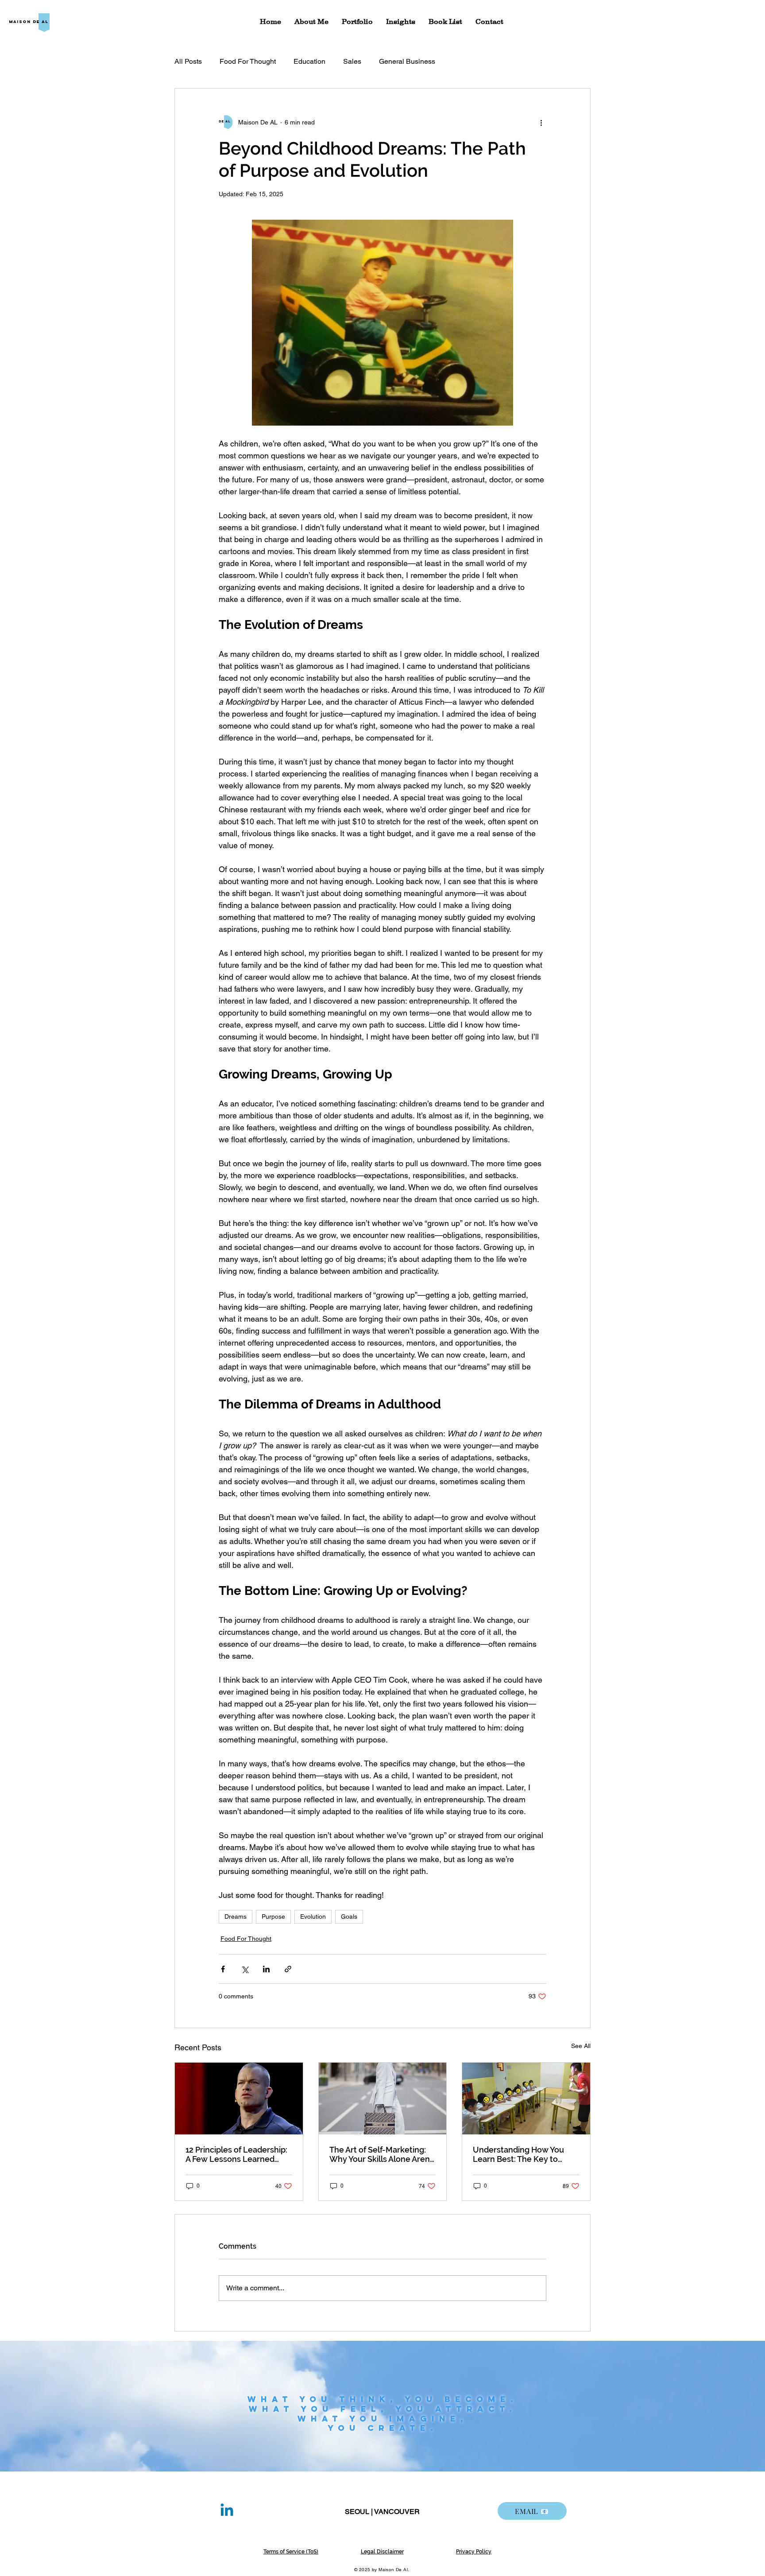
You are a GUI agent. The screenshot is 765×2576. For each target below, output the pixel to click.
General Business (407, 61)
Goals (349, 1916)
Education (309, 61)
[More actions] (541, 122)
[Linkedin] (227, 2511)
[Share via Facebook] (223, 1969)
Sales (352, 61)
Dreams (236, 1916)
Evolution (313, 1916)
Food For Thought (248, 61)
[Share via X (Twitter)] (245, 1969)
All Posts (188, 61)
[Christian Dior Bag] (383, 2099)
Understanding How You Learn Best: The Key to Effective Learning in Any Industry (519, 2154)
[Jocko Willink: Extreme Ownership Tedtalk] (239, 2099)
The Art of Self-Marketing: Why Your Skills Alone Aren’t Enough (382, 2154)
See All (581, 2046)
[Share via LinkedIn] (266, 1969)
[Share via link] (288, 1969)
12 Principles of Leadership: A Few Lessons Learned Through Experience (236, 2154)
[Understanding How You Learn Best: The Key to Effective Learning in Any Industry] (526, 2099)
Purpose (273, 1916)
